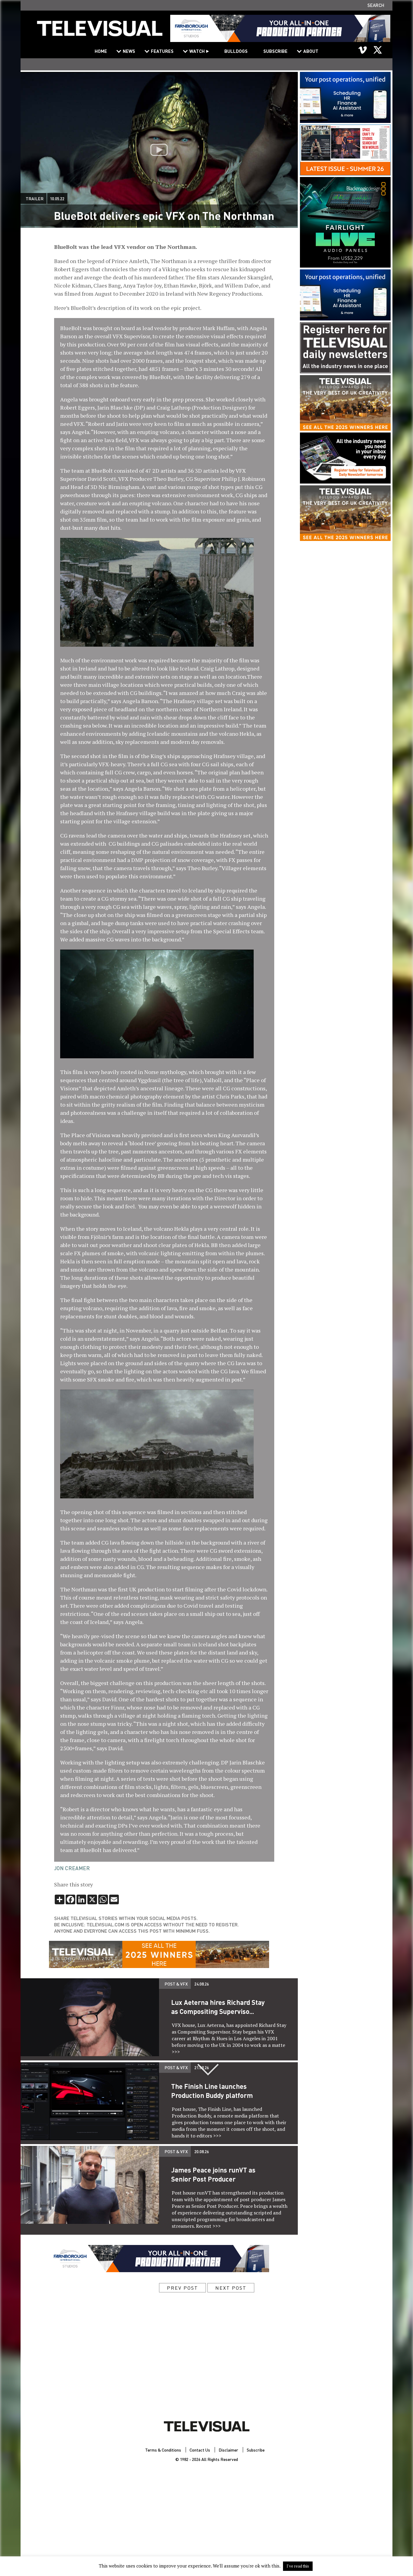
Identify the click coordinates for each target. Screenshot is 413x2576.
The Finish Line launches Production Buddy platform (212, 2091)
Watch (197, 51)
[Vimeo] (363, 50)
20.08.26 (202, 2151)
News (129, 51)
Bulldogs (236, 51)
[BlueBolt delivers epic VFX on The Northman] (100, 32)
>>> (176, 2052)
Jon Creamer (72, 1868)
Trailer (35, 198)
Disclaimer (228, 2450)
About (311, 51)
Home (101, 51)
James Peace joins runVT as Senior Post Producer (213, 2174)
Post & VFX (176, 1984)
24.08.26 (202, 1984)
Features (162, 51)
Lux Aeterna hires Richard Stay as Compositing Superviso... (218, 2007)
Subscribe (275, 51)
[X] (378, 50)
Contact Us (200, 2450)
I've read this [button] (298, 2566)
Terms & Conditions (163, 2450)
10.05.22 (57, 198)
